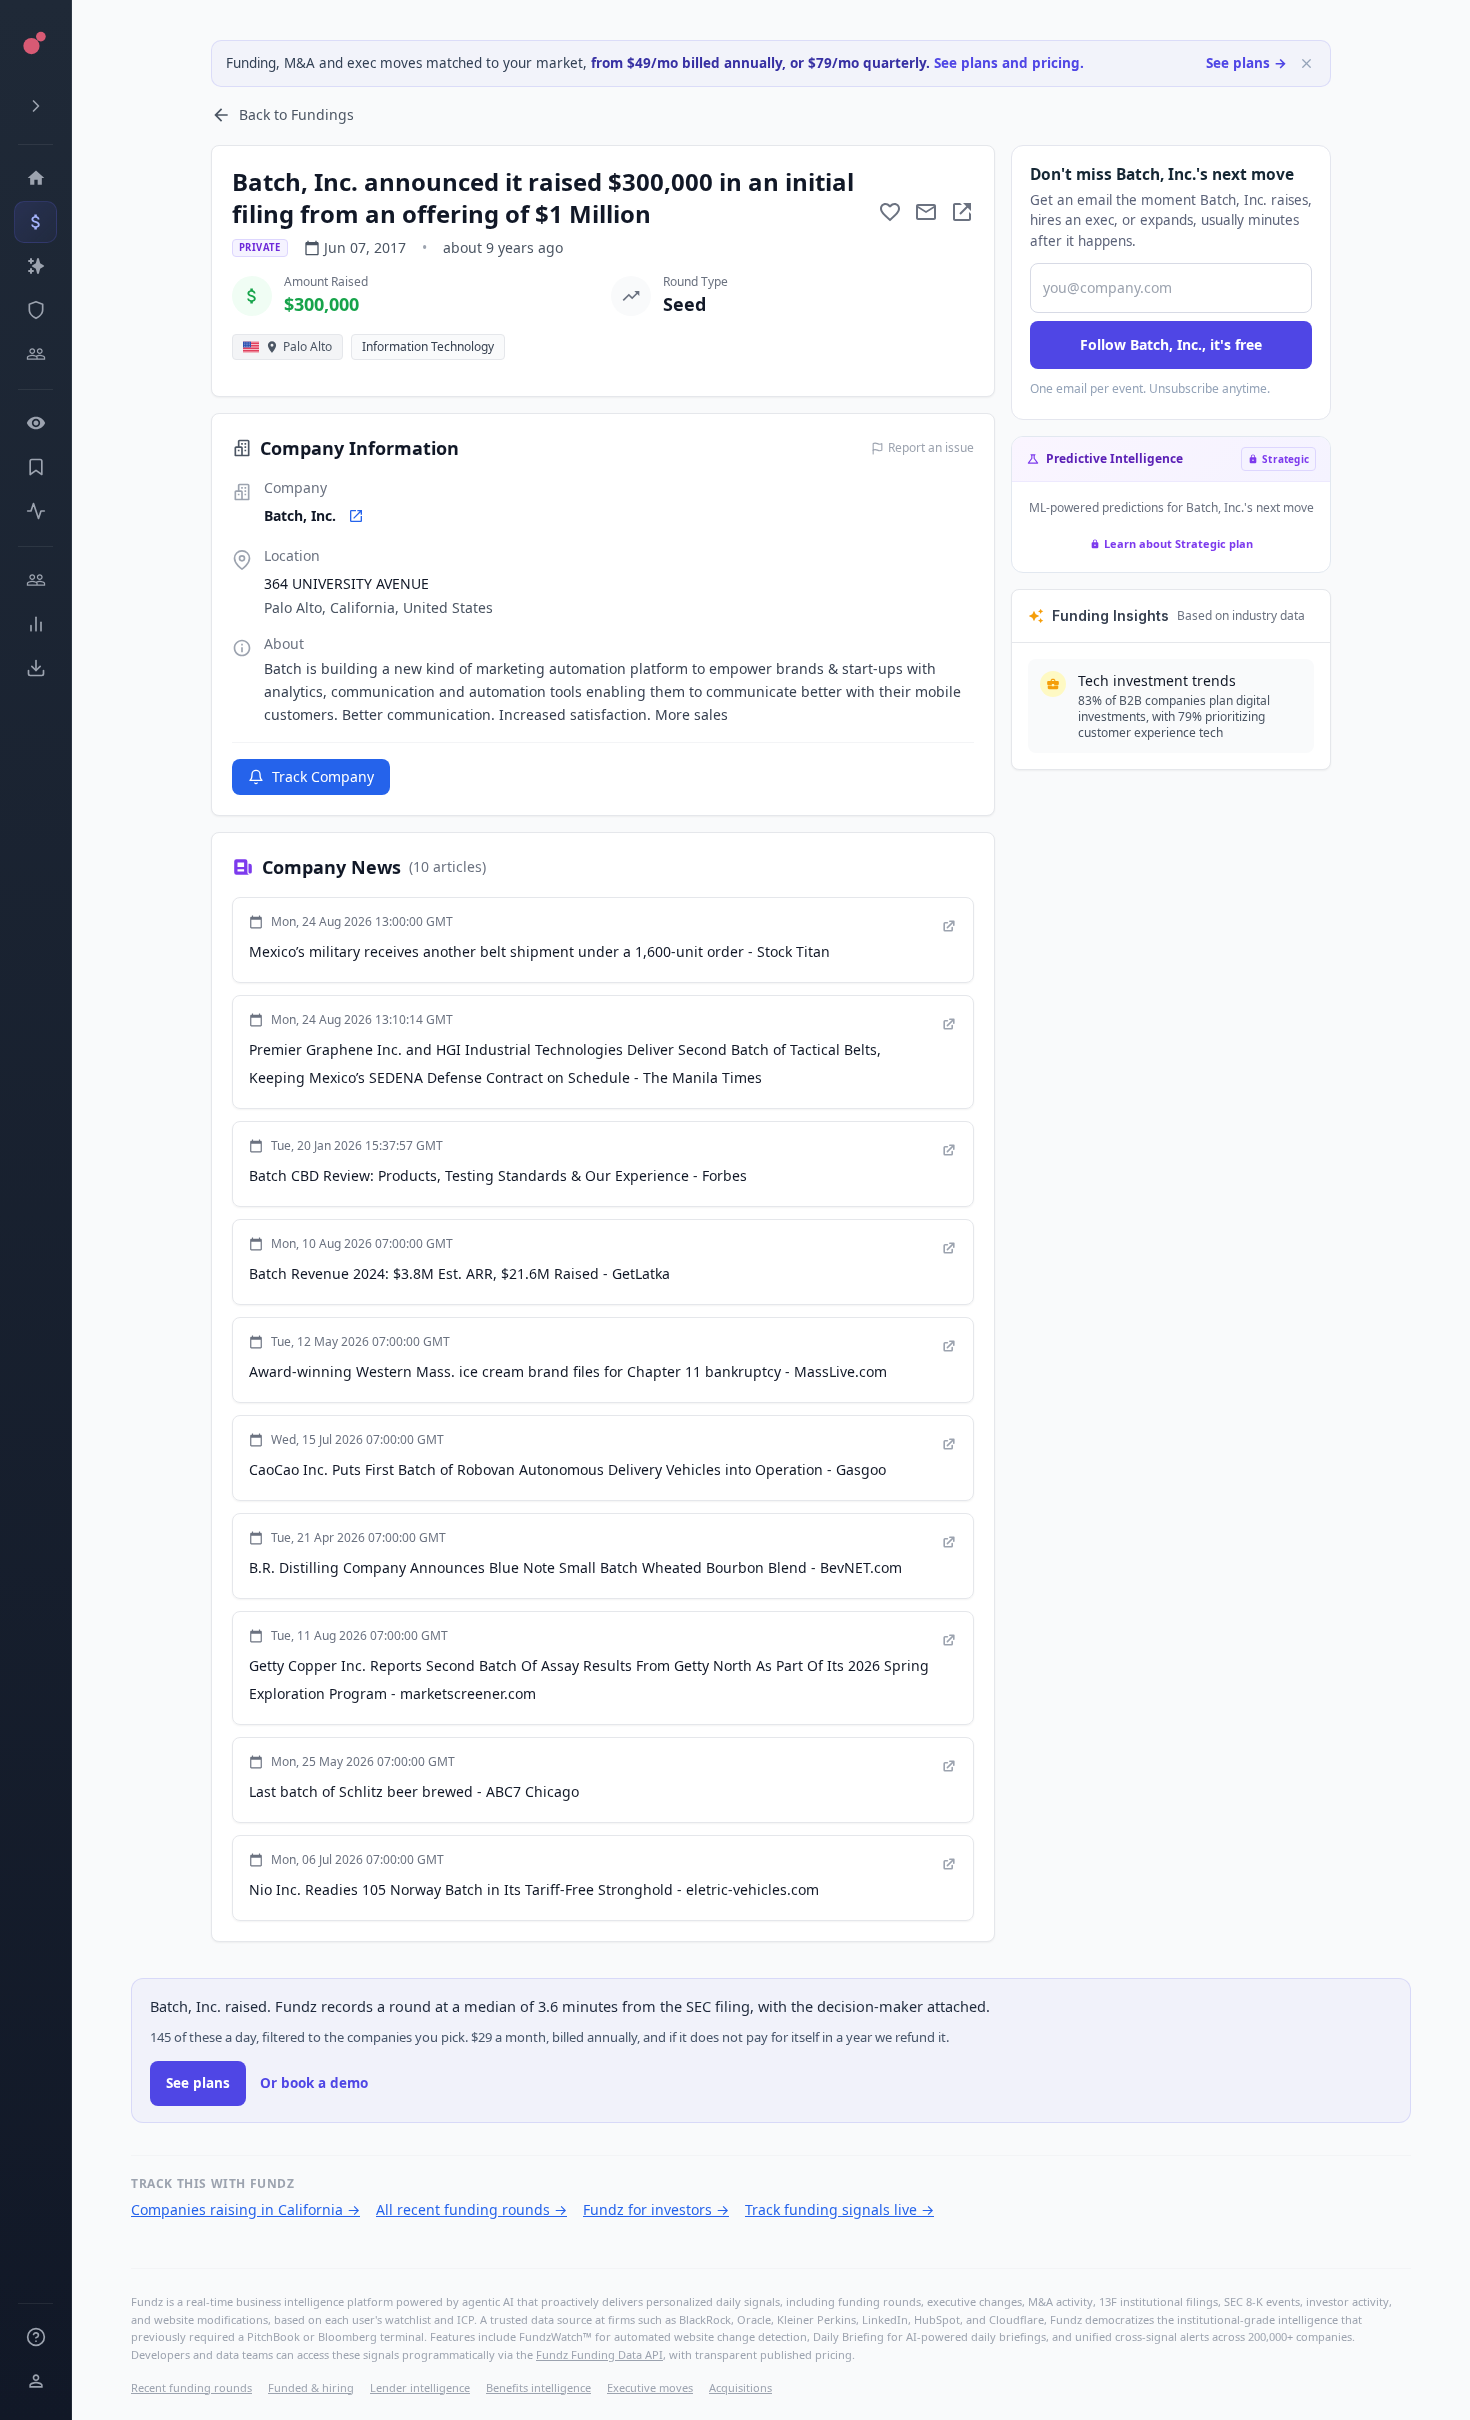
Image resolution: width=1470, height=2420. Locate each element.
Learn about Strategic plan (1178, 543)
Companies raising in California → (245, 2209)
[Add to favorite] (890, 212)
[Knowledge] (35, 2337)
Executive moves (650, 2387)
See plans (198, 2083)
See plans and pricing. (1009, 63)
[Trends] (35, 624)
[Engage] (35, 580)
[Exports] (35, 668)
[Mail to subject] (926, 212)
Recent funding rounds (191, 2387)
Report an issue (931, 448)
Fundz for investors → (656, 2209)
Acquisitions (740, 2387)
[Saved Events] (35, 467)
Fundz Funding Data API (599, 2354)
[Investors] (35, 354)
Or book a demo (314, 2083)
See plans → (1246, 63)
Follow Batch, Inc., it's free (1171, 344)
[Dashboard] (35, 178)
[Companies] (35, 266)
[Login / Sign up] (35, 2381)
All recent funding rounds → (471, 2209)
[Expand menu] (35, 106)
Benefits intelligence (538, 2387)
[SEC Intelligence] (35, 310)
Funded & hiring (311, 2387)
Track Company (323, 776)
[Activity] (35, 511)
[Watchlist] (35, 423)
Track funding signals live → (839, 2209)
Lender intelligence (420, 2387)
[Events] (35, 222)
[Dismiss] (1306, 63)
